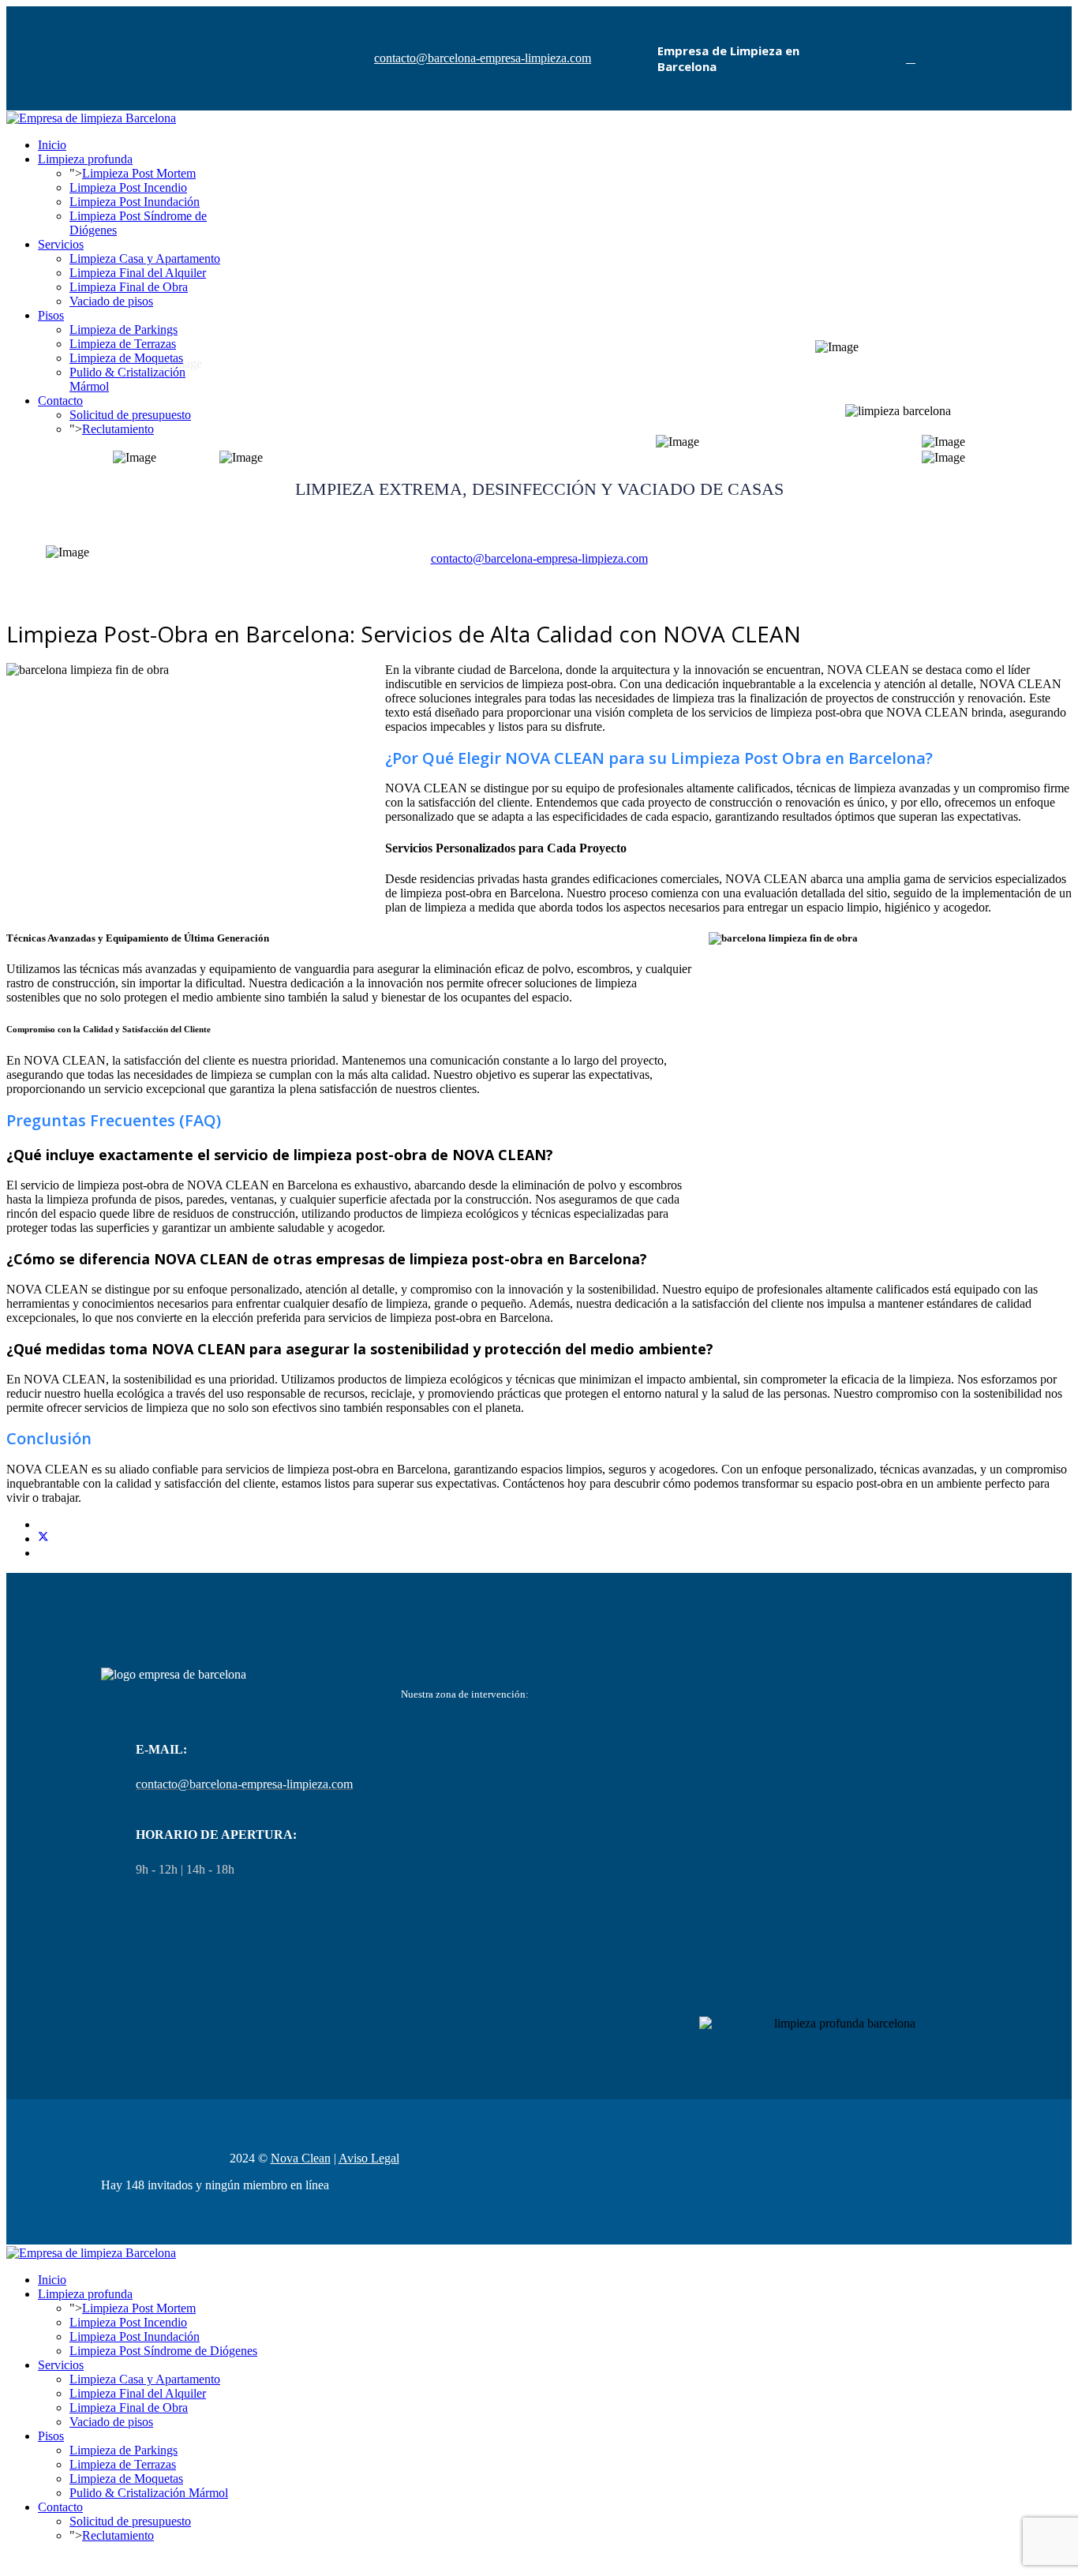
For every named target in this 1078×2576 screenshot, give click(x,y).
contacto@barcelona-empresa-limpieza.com (483, 58)
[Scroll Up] (11, 2562)
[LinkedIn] (43, 1553)
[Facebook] (911, 58)
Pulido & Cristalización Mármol (149, 2493)
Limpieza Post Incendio (128, 187)
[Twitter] (43, 1539)
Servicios (61, 244)
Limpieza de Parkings (124, 329)
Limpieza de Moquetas (126, 2479)
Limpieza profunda (85, 159)
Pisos (51, 315)
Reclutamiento (118, 2535)
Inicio (52, 145)
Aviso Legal (369, 2158)
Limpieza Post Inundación (135, 202)
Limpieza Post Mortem (139, 173)
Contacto (60, 401)
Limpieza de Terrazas (123, 344)
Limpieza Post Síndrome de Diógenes (163, 2351)
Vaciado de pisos (111, 301)
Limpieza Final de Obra (129, 287)
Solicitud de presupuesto (130, 2521)
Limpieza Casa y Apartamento (145, 258)
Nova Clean (301, 2158)
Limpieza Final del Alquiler (138, 273)
